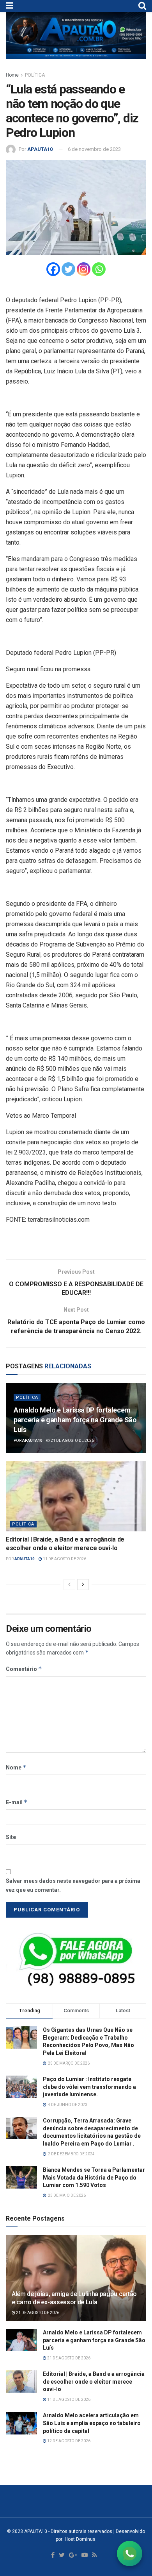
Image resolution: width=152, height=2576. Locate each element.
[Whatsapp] (99, 269)
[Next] (83, 1585)
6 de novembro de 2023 (94, 149)
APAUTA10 (40, 149)
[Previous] (69, 1585)
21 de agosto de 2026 (72, 1440)
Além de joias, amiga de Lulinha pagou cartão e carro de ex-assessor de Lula (74, 2298)
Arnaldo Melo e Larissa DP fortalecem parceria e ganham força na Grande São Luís (75, 1420)
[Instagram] (84, 269)
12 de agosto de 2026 (68, 2441)
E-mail (17, 1802)
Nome (16, 1767)
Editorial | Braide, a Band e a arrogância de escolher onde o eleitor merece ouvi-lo (94, 2382)
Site (11, 1837)
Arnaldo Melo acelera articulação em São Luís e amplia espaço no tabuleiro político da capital (92, 2423)
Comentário (24, 1669)
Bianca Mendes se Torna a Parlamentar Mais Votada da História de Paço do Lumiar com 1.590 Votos (94, 2177)
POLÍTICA (35, 75)
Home (12, 75)
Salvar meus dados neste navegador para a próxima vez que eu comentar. (73, 1885)
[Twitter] (68, 269)
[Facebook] (53, 269)
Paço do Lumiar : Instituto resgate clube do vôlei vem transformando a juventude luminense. (89, 2087)
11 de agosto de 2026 (64, 1559)
